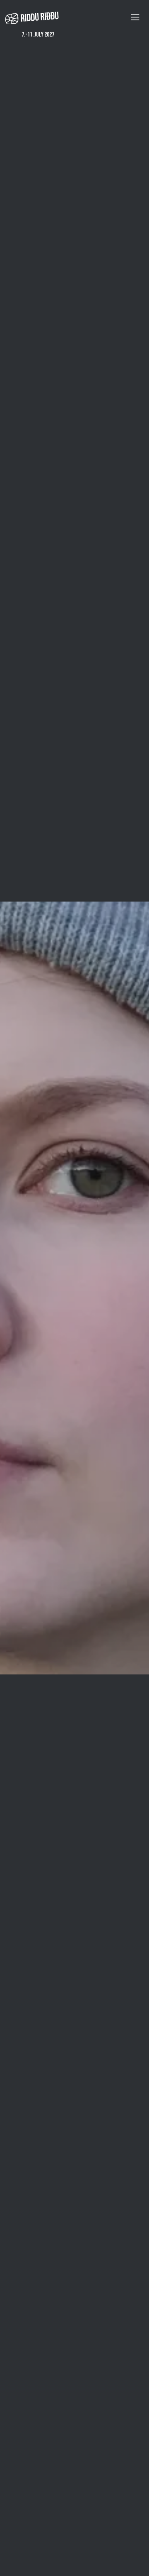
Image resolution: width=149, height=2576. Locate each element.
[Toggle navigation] (135, 17)
